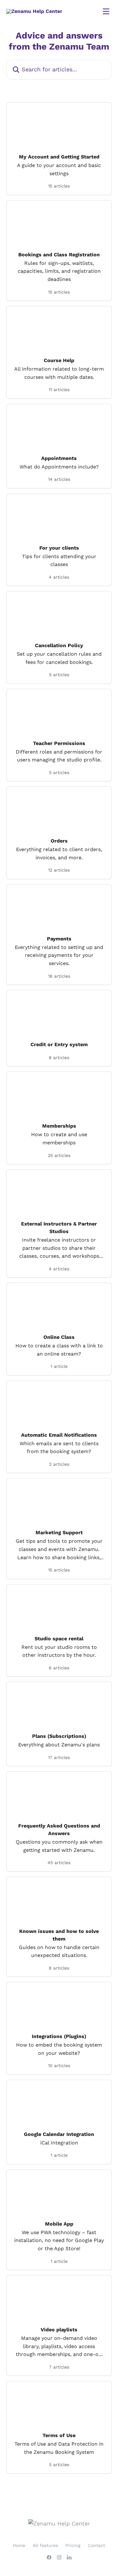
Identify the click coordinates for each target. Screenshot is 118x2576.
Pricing (73, 2545)
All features (45, 2545)
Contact (96, 2545)
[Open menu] (106, 11)
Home (19, 2545)
